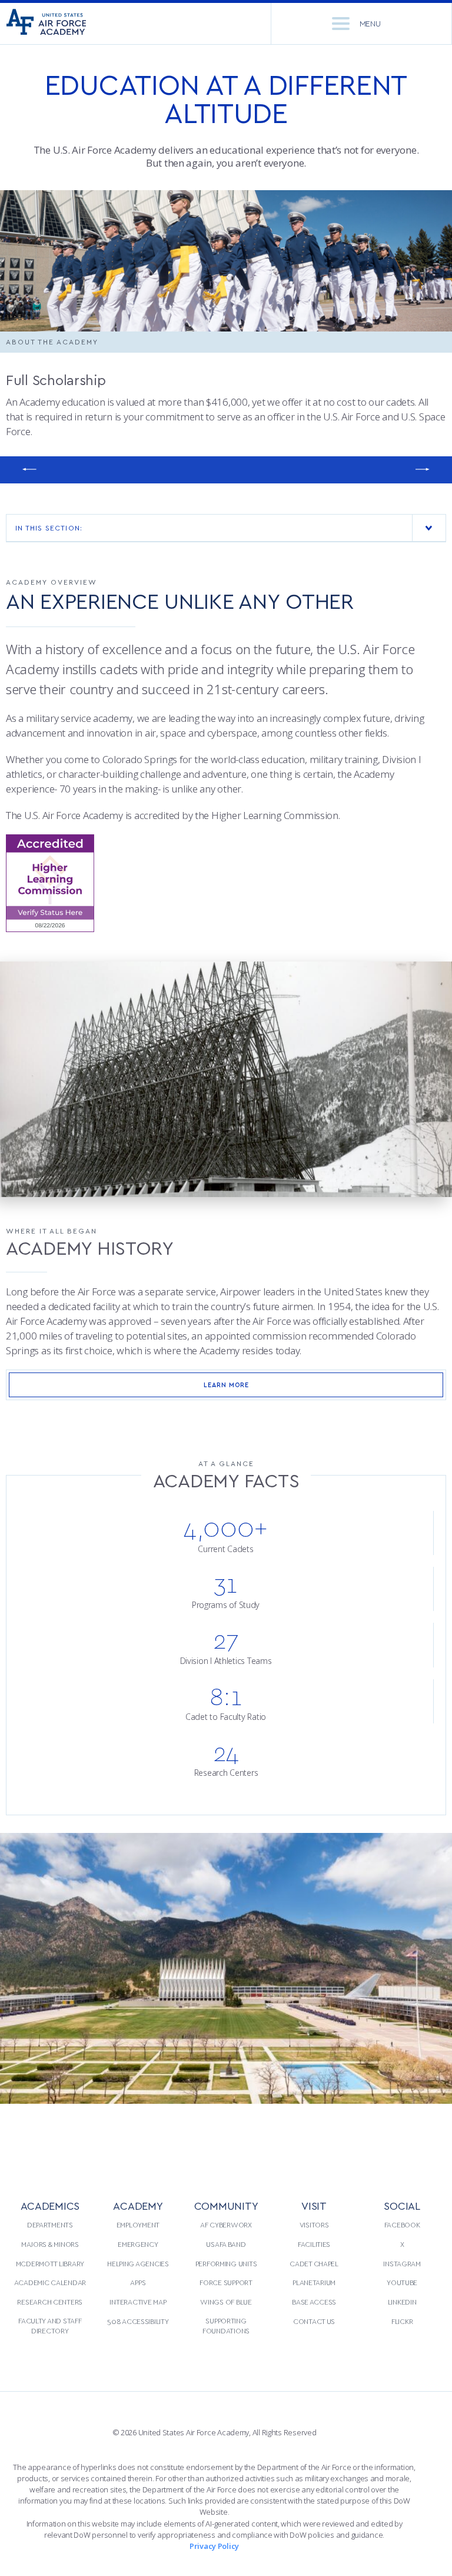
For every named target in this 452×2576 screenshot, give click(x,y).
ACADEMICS (50, 2205)
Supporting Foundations (226, 2326)
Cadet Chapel (314, 2263)
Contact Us (314, 2321)
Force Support (226, 2282)
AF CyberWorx (226, 2224)
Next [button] (423, 470)
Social (402, 2205)
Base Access (314, 2302)
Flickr (402, 2321)
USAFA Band (226, 2244)
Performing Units (226, 2263)
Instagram (402, 2263)
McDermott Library (50, 2263)
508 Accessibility (138, 2321)
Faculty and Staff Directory (50, 2326)
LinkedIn (402, 2302)
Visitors (314, 2224)
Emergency (138, 2244)
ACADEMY (138, 2205)
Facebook (402, 2224)
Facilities (314, 2244)
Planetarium (314, 2282)
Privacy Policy (214, 2546)
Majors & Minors (50, 2244)
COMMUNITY (226, 2205)
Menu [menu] (370, 23)
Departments (50, 2224)
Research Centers (50, 2302)
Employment (138, 2224)
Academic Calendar (50, 2282)
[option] (226, 261)
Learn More (226, 1385)
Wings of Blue (226, 2302)
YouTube (402, 2282)
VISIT (314, 2205)
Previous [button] (29, 470)
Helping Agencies (138, 2263)
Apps (138, 2282)
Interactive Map (138, 2302)
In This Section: (49, 528)
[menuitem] (50, 2276)
